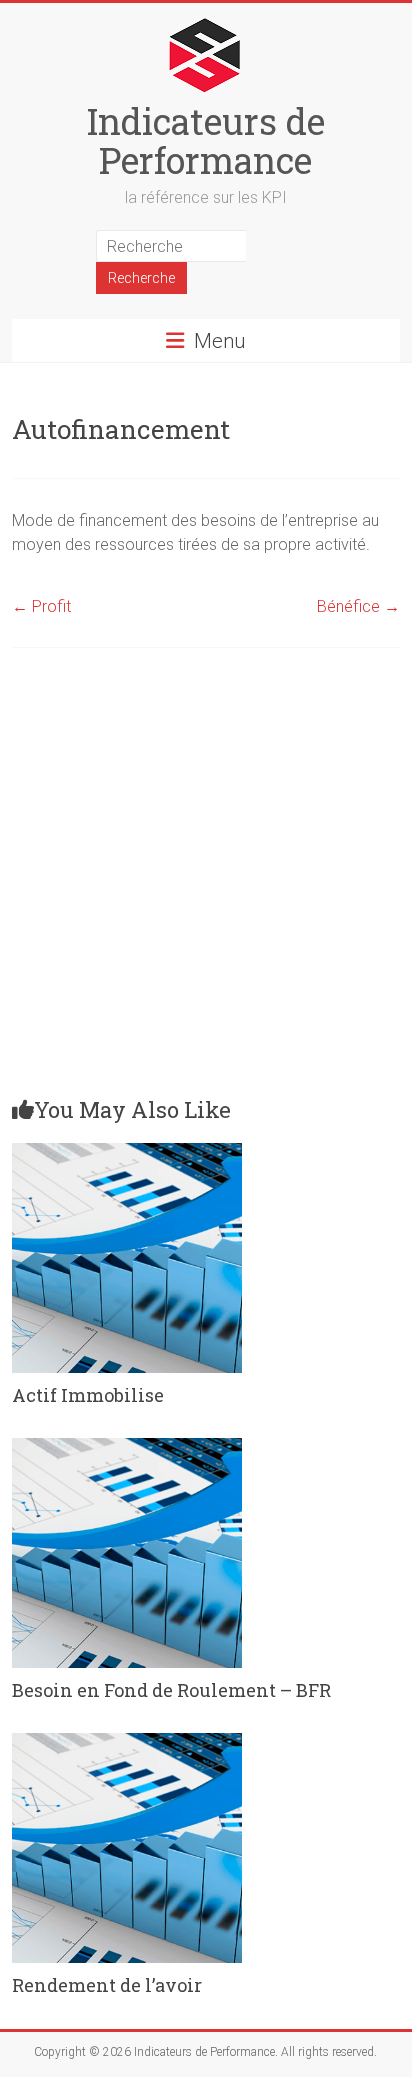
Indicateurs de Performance (206, 140)
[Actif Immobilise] (127, 1152)
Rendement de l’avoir (107, 1985)
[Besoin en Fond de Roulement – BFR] (127, 1447)
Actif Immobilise (88, 1395)
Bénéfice (358, 606)
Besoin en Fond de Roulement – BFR (171, 1690)
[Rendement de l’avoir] (127, 1742)
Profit (41, 606)
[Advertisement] (206, 879)
